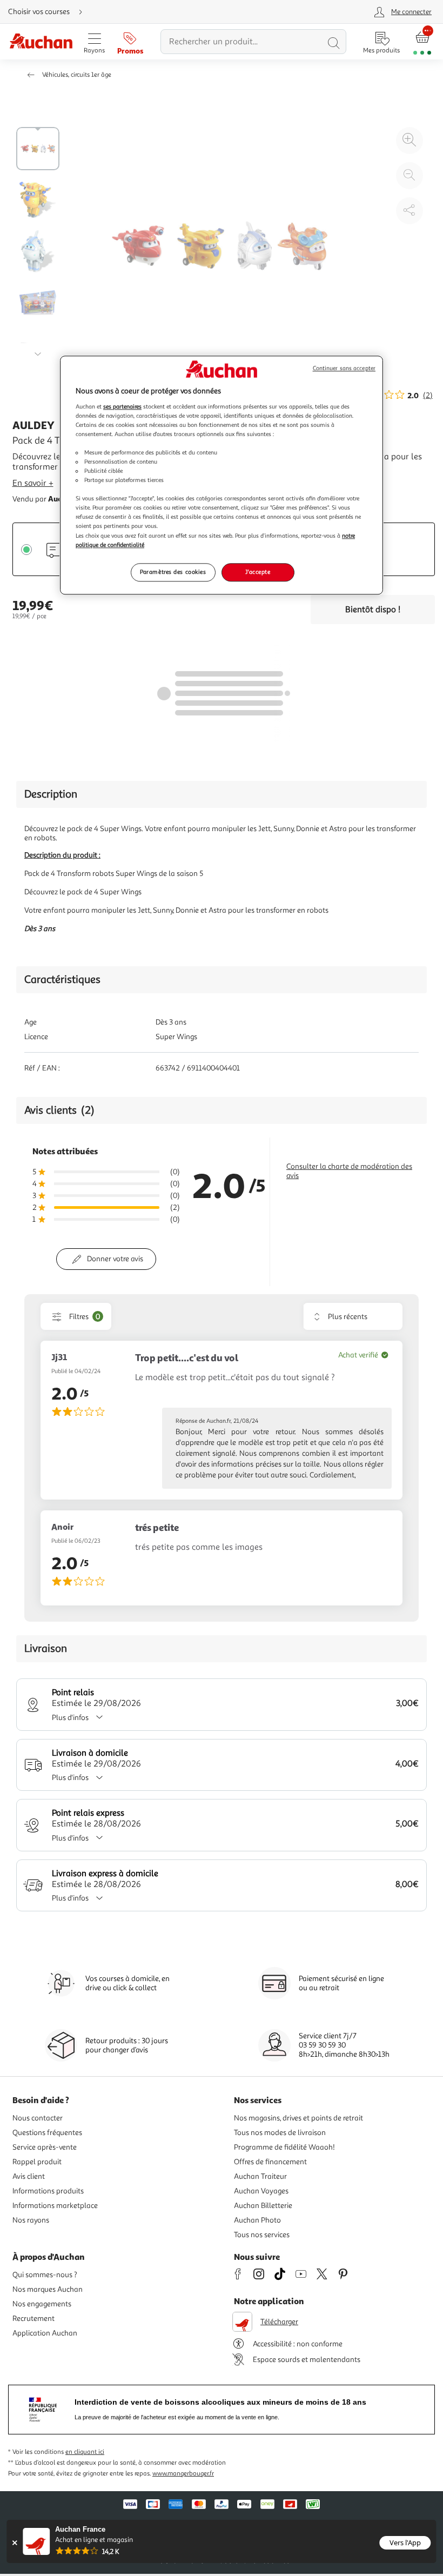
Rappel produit (37, 2162)
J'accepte (258, 572)
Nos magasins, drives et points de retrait (298, 2118)
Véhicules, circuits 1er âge (77, 75)
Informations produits (48, 2191)
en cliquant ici (85, 2452)
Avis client (29, 2176)
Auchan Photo (257, 2220)
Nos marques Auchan (48, 2289)
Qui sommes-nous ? (45, 2275)
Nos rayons (31, 2220)
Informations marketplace (55, 2206)
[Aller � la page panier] (422, 42)
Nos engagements (42, 2304)
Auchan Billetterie (263, 2206)
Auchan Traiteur (260, 2176)
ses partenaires (122, 406)
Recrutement (33, 2319)
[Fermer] (14, 2543)
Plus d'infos (70, 1718)
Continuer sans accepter (344, 368)
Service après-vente (45, 2147)
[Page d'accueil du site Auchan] (41, 42)
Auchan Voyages (261, 2191)
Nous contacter (38, 2118)
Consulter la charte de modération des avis (349, 1171)
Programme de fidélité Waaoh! (284, 2147)
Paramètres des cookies (173, 572)
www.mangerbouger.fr (183, 2474)
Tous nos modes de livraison (280, 2133)
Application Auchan (45, 2333)
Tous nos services (262, 2235)
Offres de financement (270, 2162)
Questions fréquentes (47, 2133)
